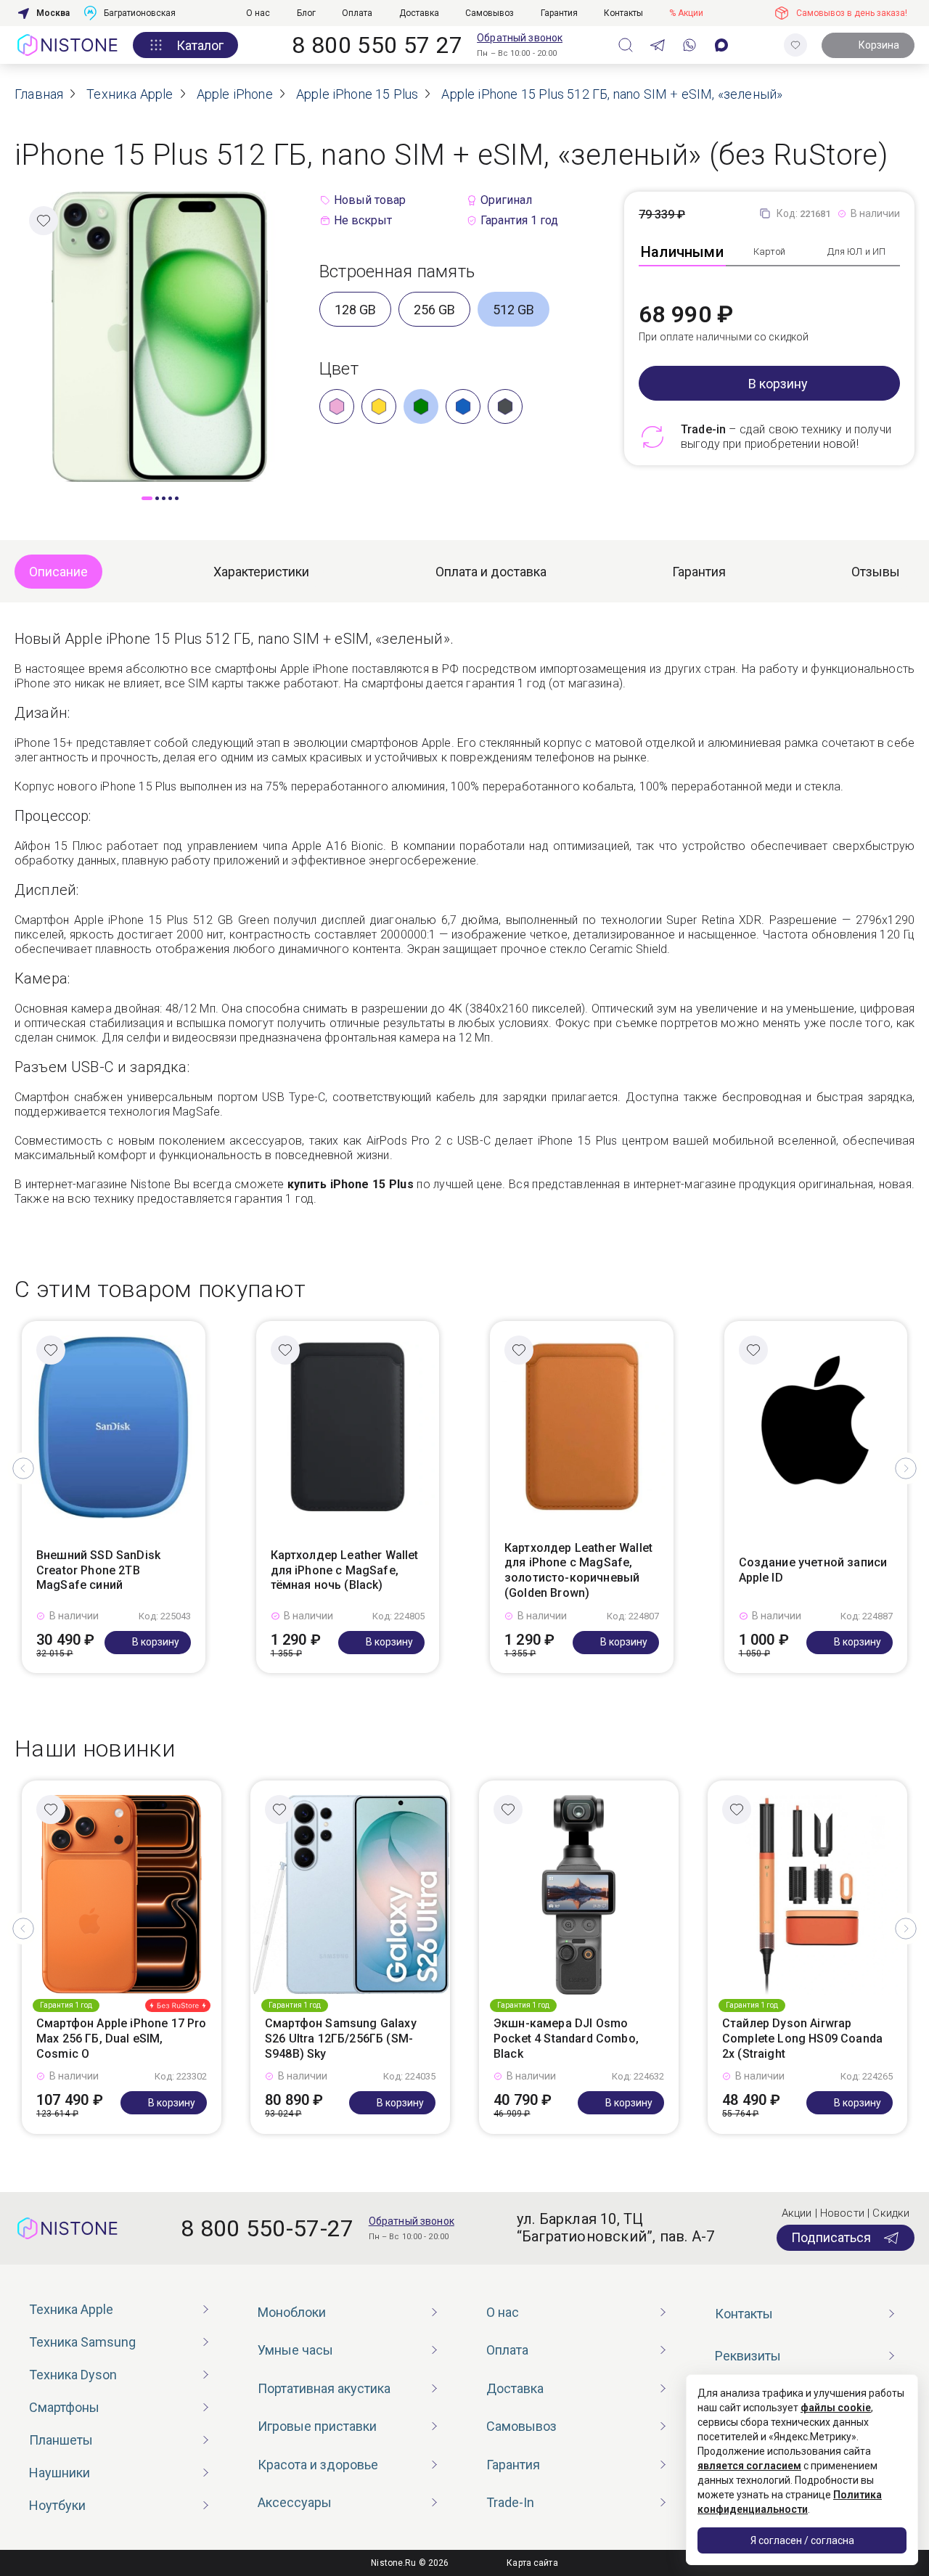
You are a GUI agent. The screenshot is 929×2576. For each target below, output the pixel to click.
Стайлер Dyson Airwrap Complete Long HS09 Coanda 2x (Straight (802, 2039)
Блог (306, 13)
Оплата (357, 13)
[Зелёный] (421, 406)
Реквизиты (748, 2356)
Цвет (339, 369)
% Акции (686, 13)
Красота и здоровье (318, 2465)
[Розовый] (337, 406)
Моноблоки (292, 2312)
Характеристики (261, 572)
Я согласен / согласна (802, 2540)
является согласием (749, 2466)
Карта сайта (532, 2563)
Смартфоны (64, 2407)
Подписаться (831, 2237)
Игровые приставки (317, 2426)
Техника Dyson (73, 2375)
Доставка (419, 13)
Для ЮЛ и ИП (856, 252)
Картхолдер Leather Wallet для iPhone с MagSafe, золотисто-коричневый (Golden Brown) (578, 1570)
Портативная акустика (324, 2388)
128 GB (355, 310)
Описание (58, 572)
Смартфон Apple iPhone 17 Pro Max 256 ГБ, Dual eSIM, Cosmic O (121, 2039)
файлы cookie (836, 2408)
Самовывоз (490, 13)
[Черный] (505, 406)
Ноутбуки (57, 2505)
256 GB (434, 310)
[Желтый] (379, 406)
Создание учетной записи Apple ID (813, 1570)
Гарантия (559, 13)
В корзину (778, 384)
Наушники (60, 2473)
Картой (769, 252)
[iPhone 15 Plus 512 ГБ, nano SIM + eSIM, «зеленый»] (160, 336)
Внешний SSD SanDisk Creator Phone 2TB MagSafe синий (98, 1570)
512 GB (513, 310)
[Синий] (463, 406)
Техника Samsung (82, 2342)
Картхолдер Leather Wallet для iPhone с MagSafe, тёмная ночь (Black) (345, 1570)
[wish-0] (795, 45)
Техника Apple (71, 2309)
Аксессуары (295, 2502)
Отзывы (876, 572)
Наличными (682, 252)
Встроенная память (397, 271)
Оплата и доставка (491, 572)
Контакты (623, 13)
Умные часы (295, 2350)
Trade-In (510, 2502)
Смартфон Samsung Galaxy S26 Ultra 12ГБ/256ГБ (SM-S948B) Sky (341, 2039)
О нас (258, 13)
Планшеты (61, 2440)
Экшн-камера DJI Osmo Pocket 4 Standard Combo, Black (566, 2039)
